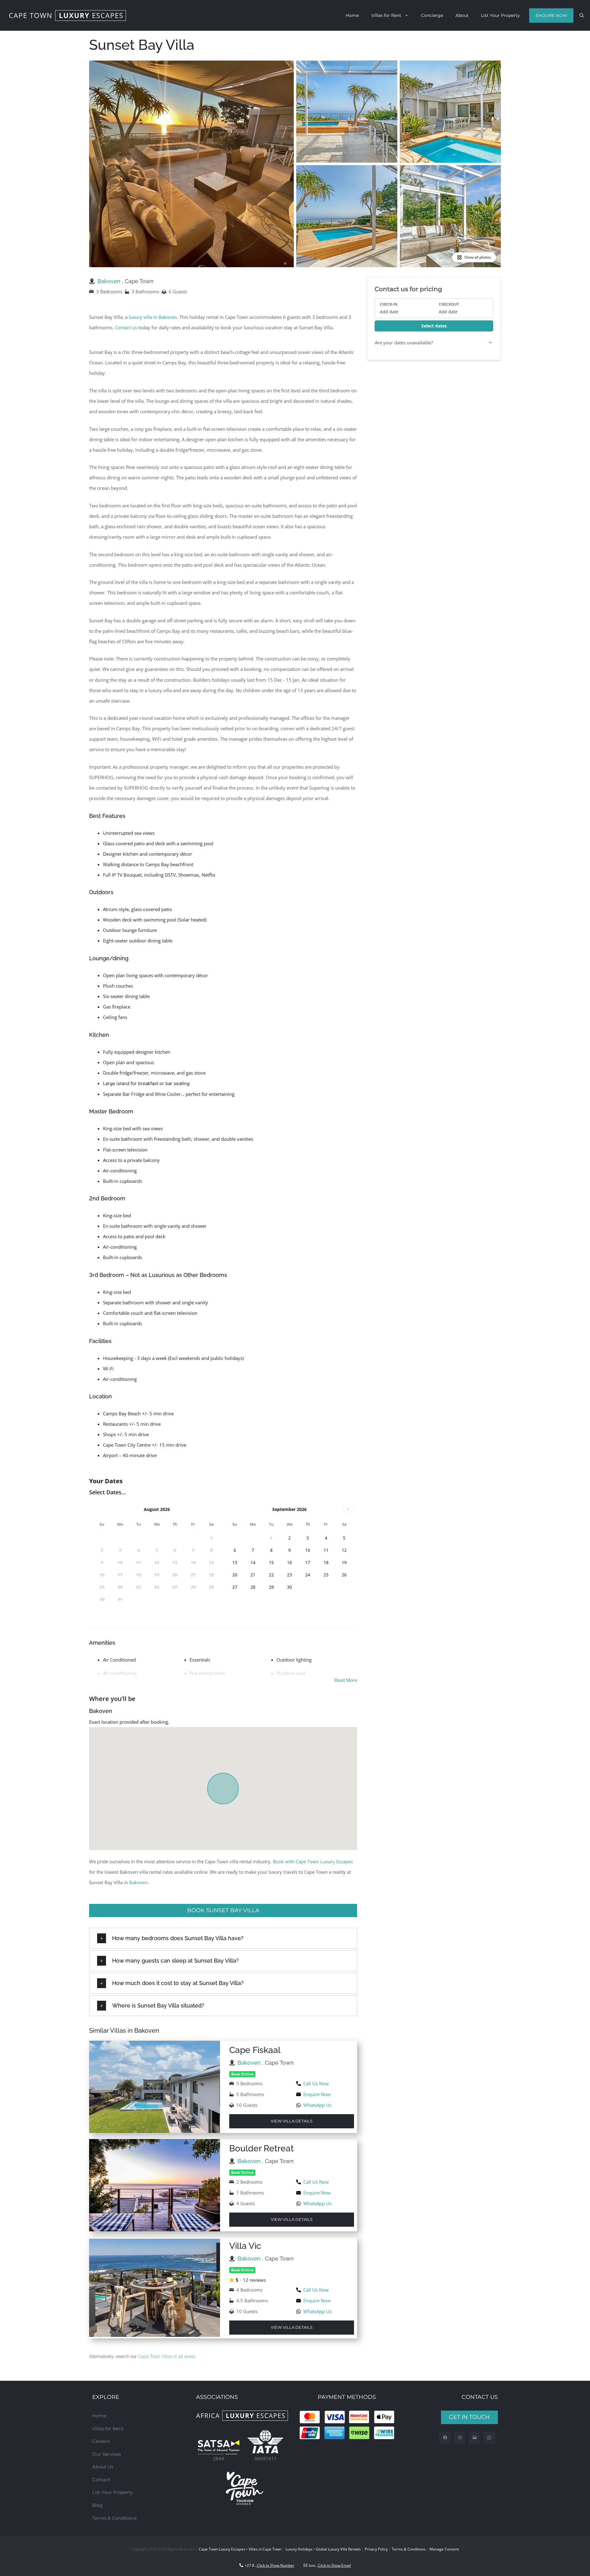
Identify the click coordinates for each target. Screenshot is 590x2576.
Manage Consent (444, 2549)
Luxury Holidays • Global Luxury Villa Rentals (323, 2549)
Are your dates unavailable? (404, 343)
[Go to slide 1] (285, 264)
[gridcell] (289, 1538)
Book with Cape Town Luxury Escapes (313, 1861)
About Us (103, 2467)
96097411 (265, 2459)
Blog (97, 2505)
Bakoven (110, 281)
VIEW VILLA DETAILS (292, 2121)
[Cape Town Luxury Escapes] (68, 16)
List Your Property (500, 15)
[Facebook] (445, 2438)
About (462, 15)
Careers (101, 2441)
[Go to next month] (348, 1509)
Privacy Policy (376, 2549)
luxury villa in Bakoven (153, 317)
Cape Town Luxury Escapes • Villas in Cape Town (240, 2549)
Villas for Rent (386, 15)
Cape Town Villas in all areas (167, 2356)
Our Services (106, 2454)
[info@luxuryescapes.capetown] (475, 2438)
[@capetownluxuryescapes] (460, 2438)
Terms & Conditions (114, 2518)
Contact (101, 2480)
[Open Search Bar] (582, 15)
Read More (346, 1680)
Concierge (432, 15)
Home (352, 15)
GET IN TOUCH (469, 2417)
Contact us (126, 327)
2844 (218, 2459)
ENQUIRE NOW (551, 15)
